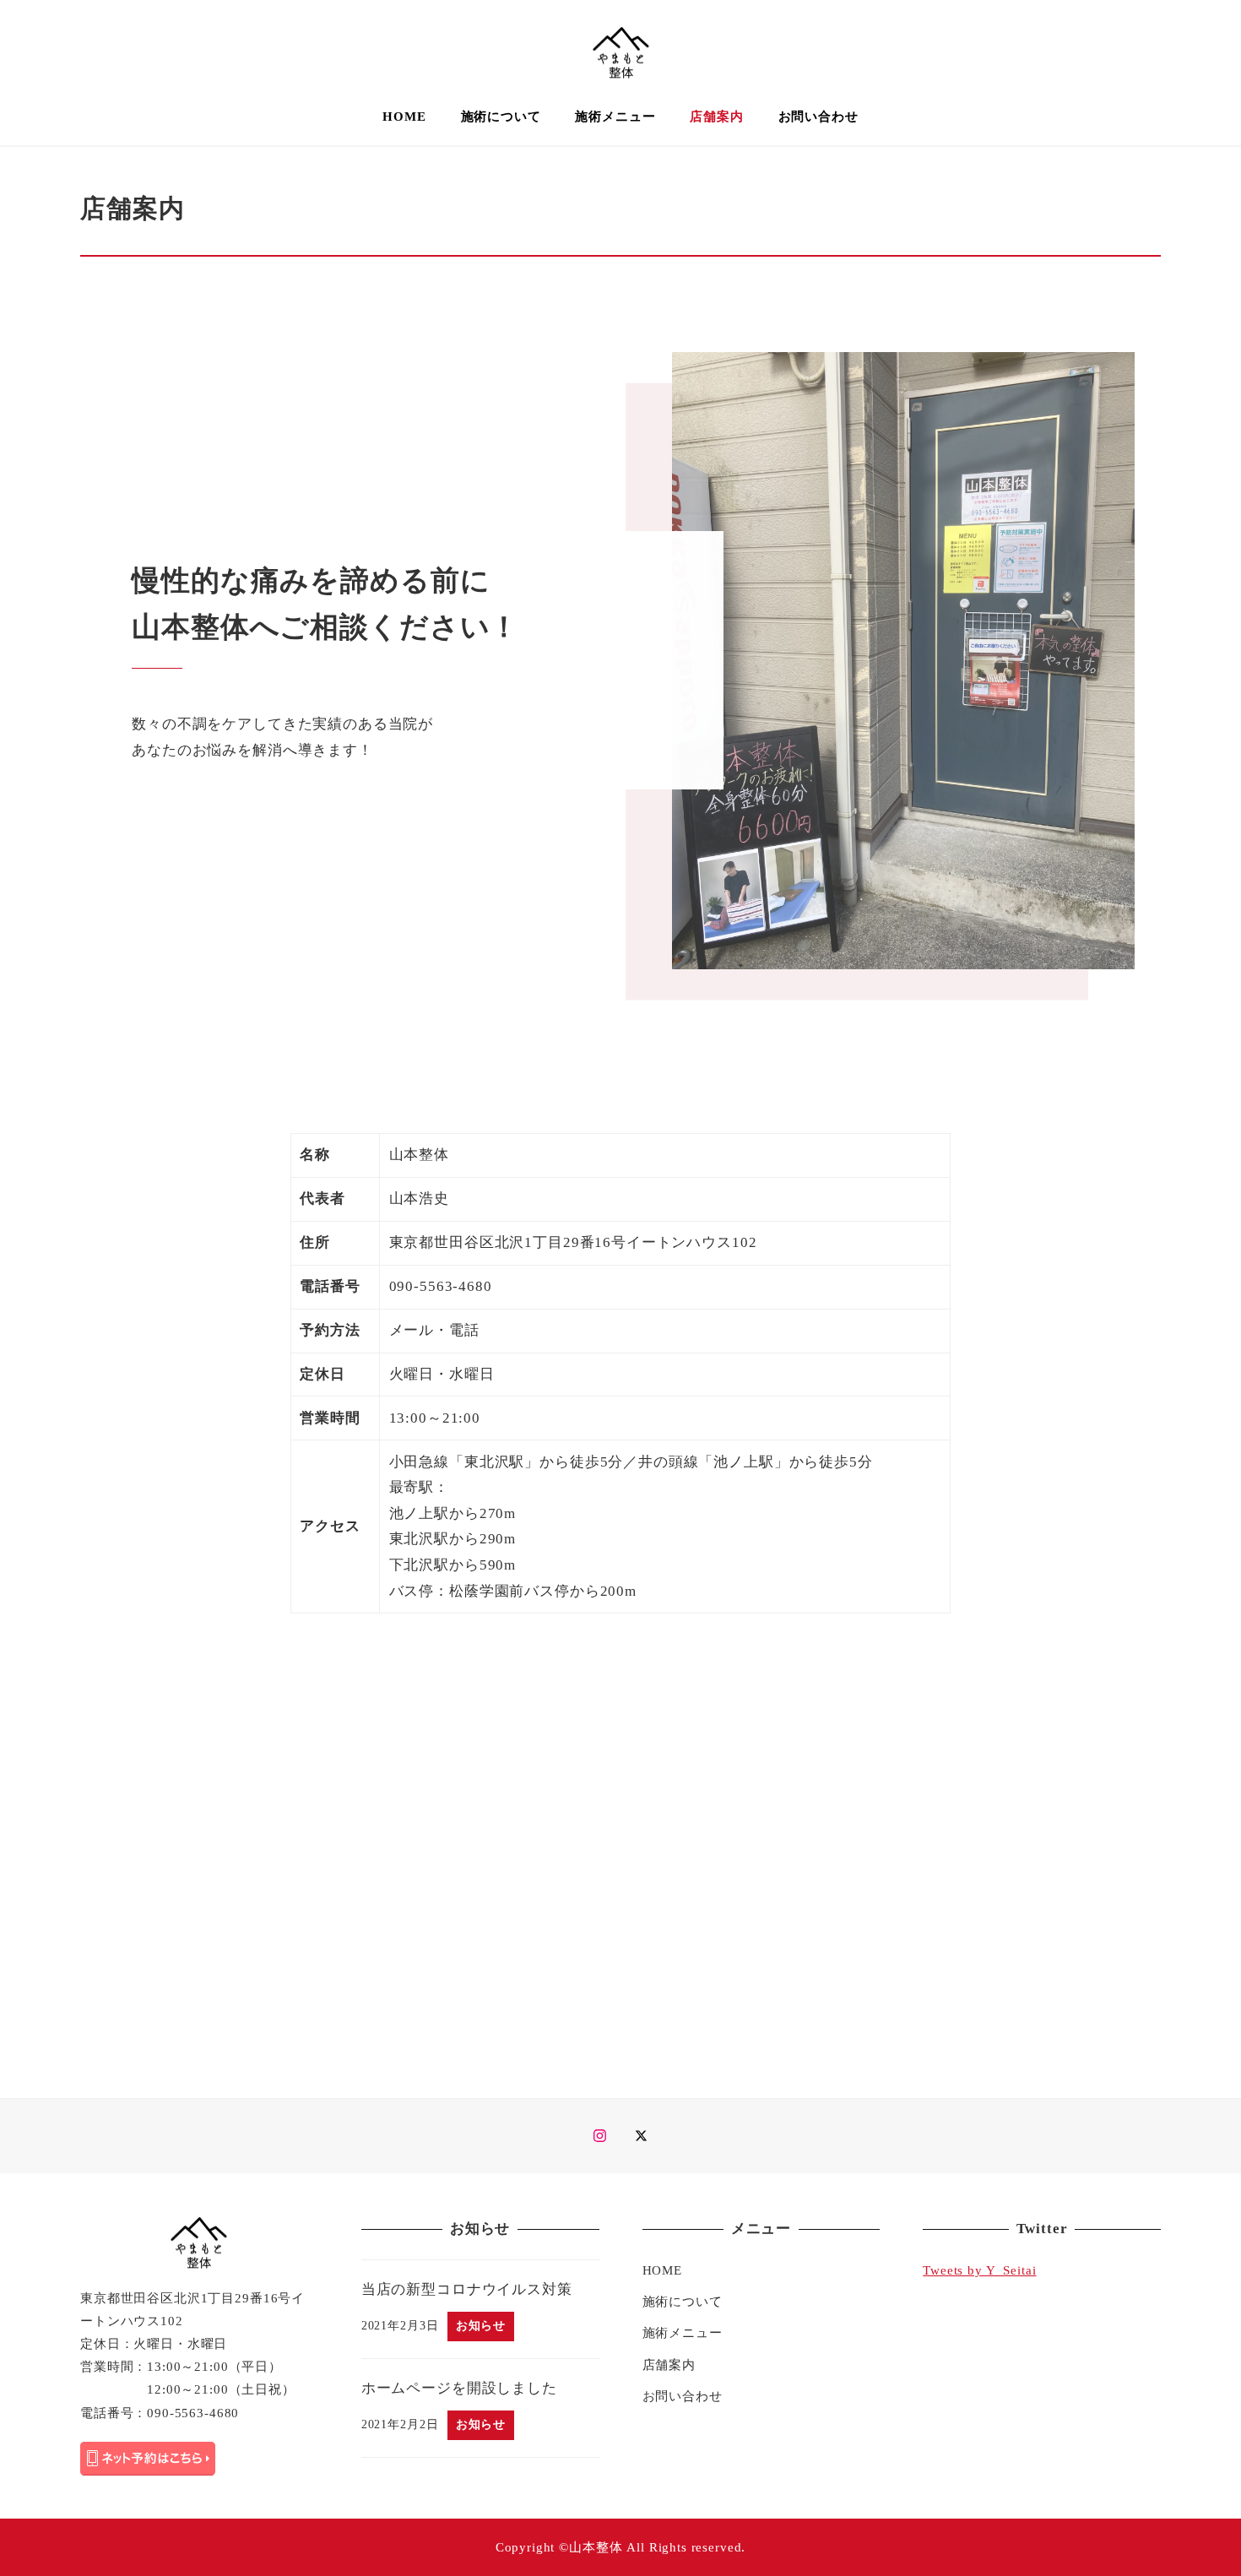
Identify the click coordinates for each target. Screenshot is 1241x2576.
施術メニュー (683, 2333)
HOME (662, 2270)
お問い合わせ (683, 2396)
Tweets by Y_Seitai (979, 2270)
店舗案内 (669, 2365)
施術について (683, 2302)
